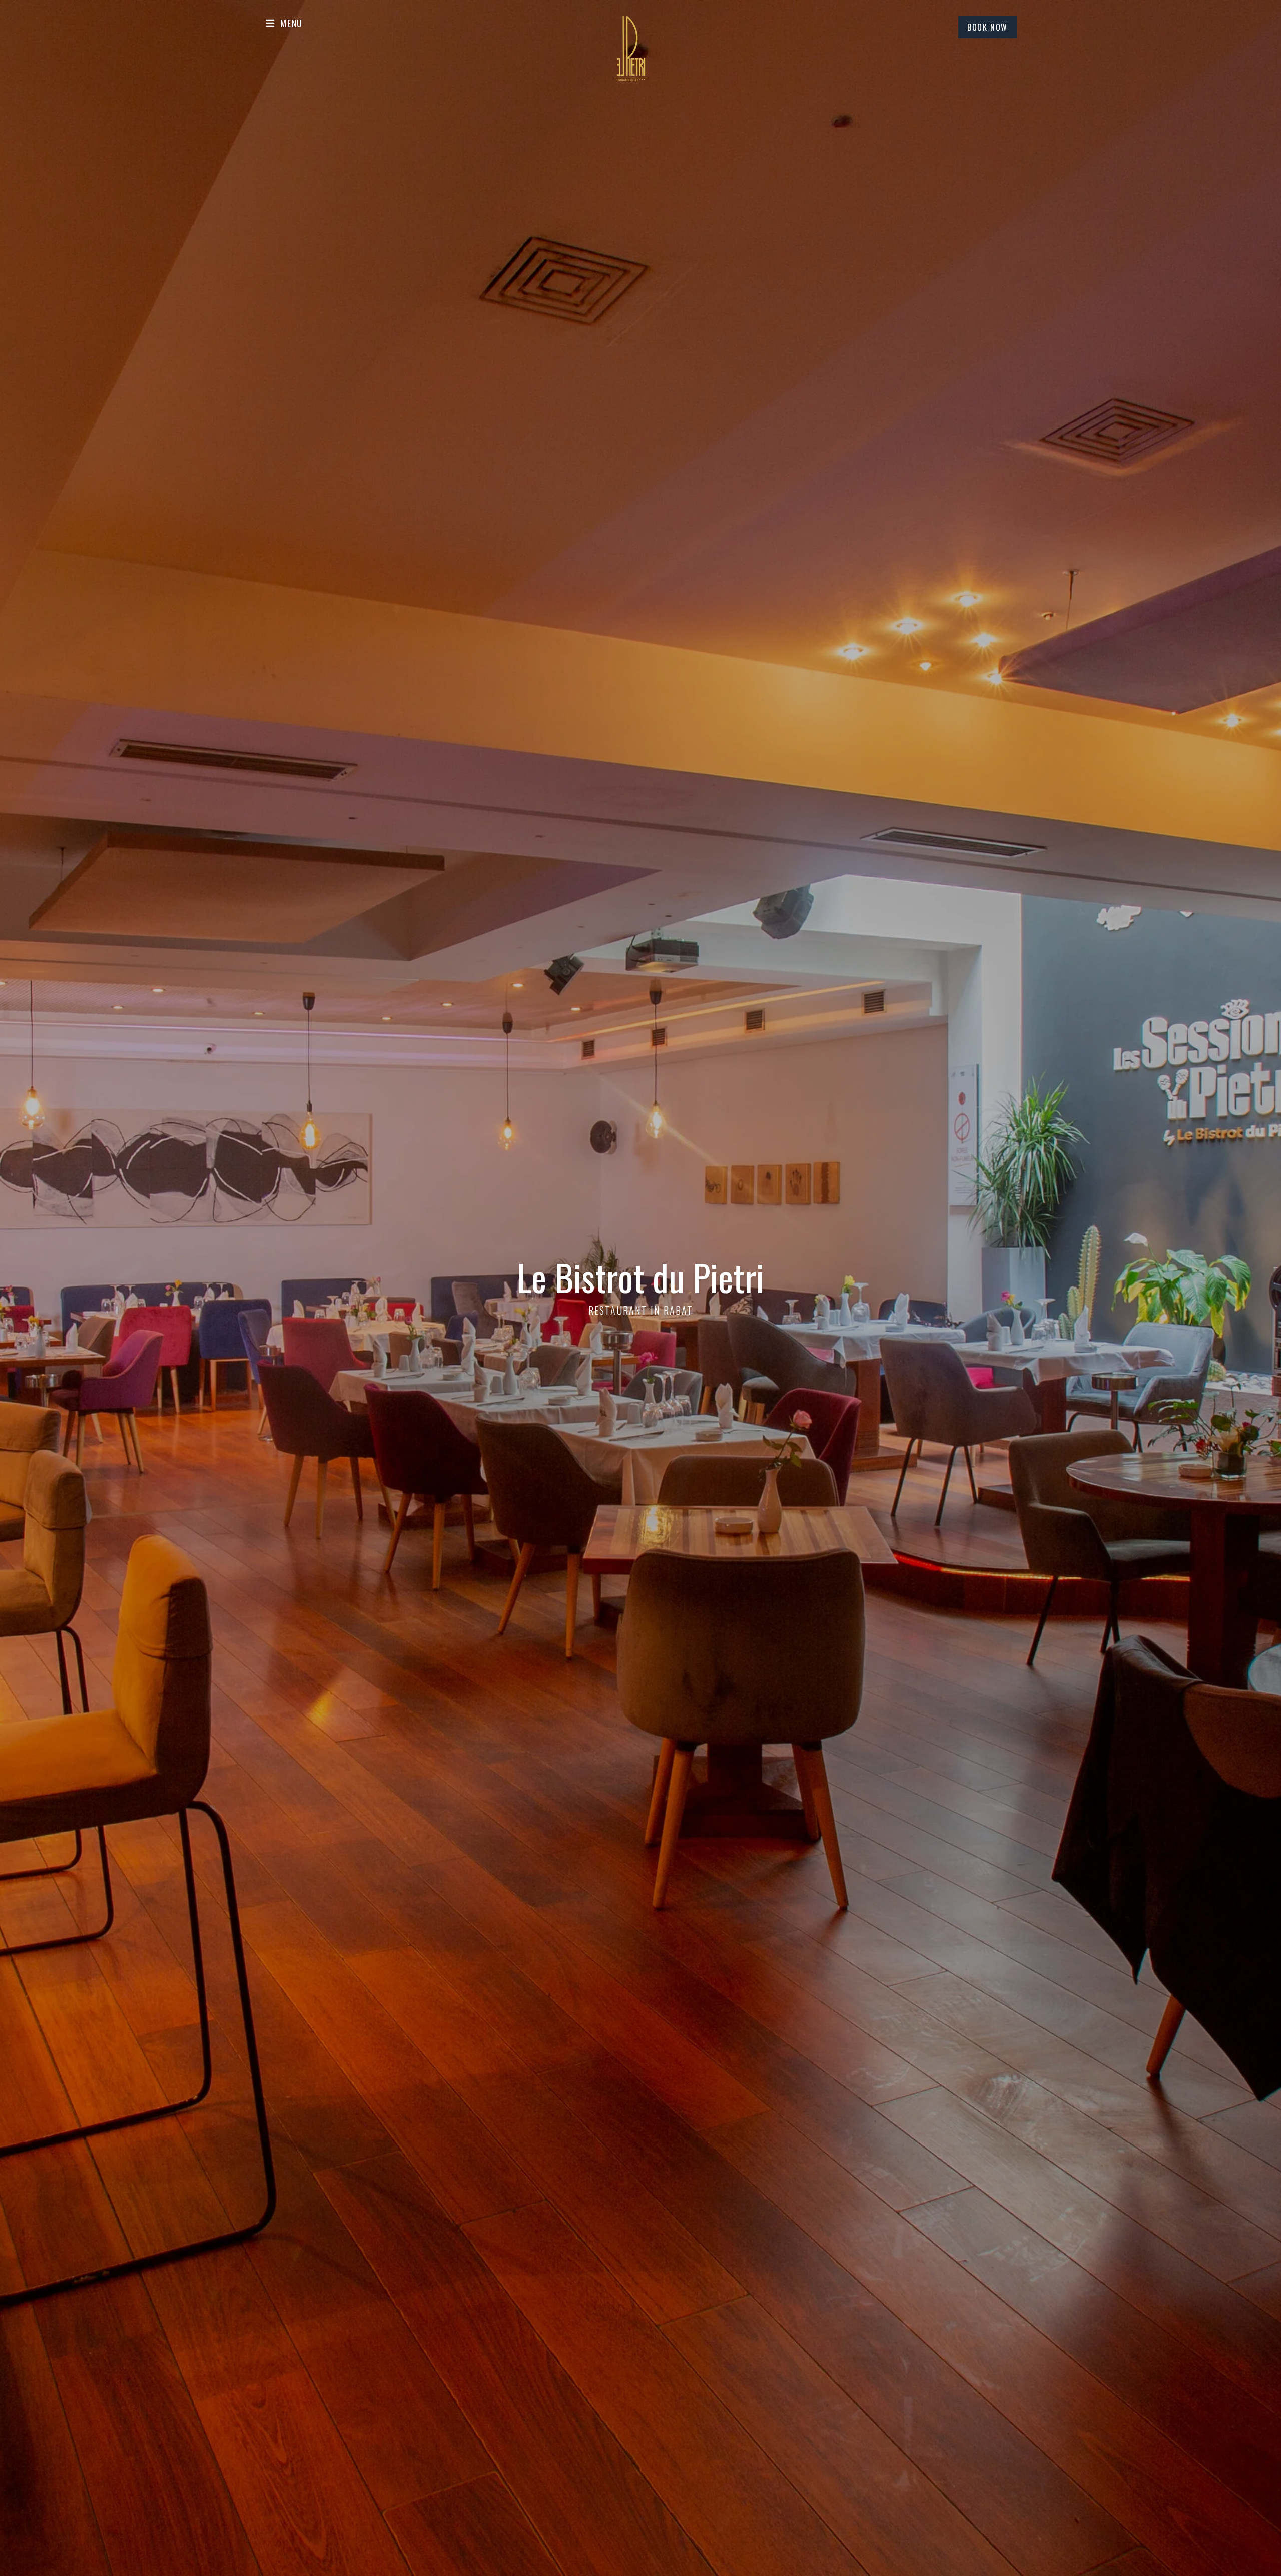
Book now (988, 27)
